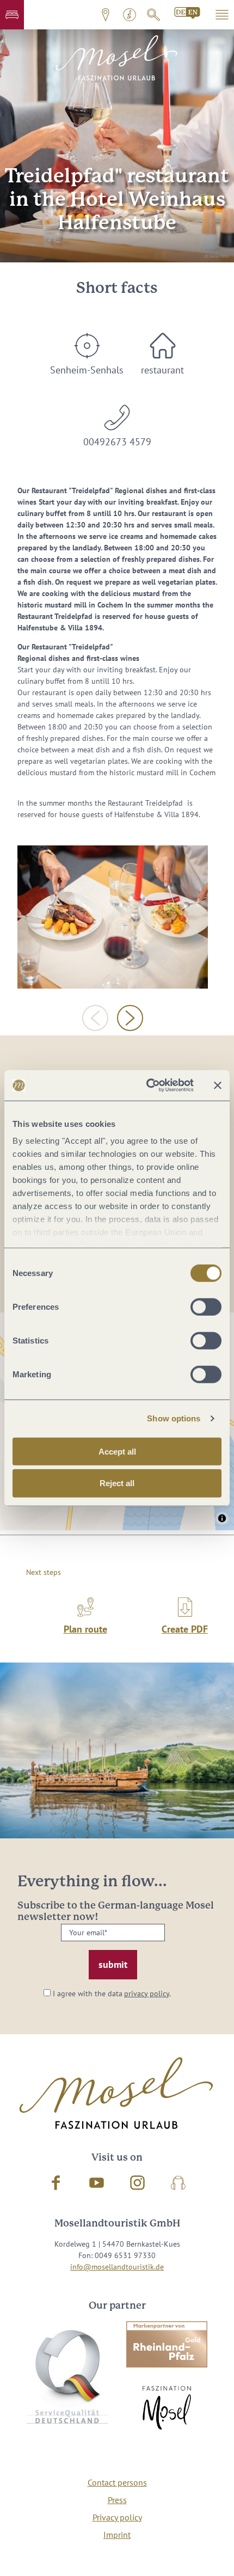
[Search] (153, 15)
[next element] (130, 1018)
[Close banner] (218, 1085)
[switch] (206, 1307)
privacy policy (147, 1994)
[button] (12, 15)
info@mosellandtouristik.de (117, 2267)
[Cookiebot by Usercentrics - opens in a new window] (147, 1085)
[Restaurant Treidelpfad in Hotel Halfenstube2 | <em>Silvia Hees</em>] (113, 917)
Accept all (117, 1451)
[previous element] (95, 1018)
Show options (174, 1418)
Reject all (117, 1483)
